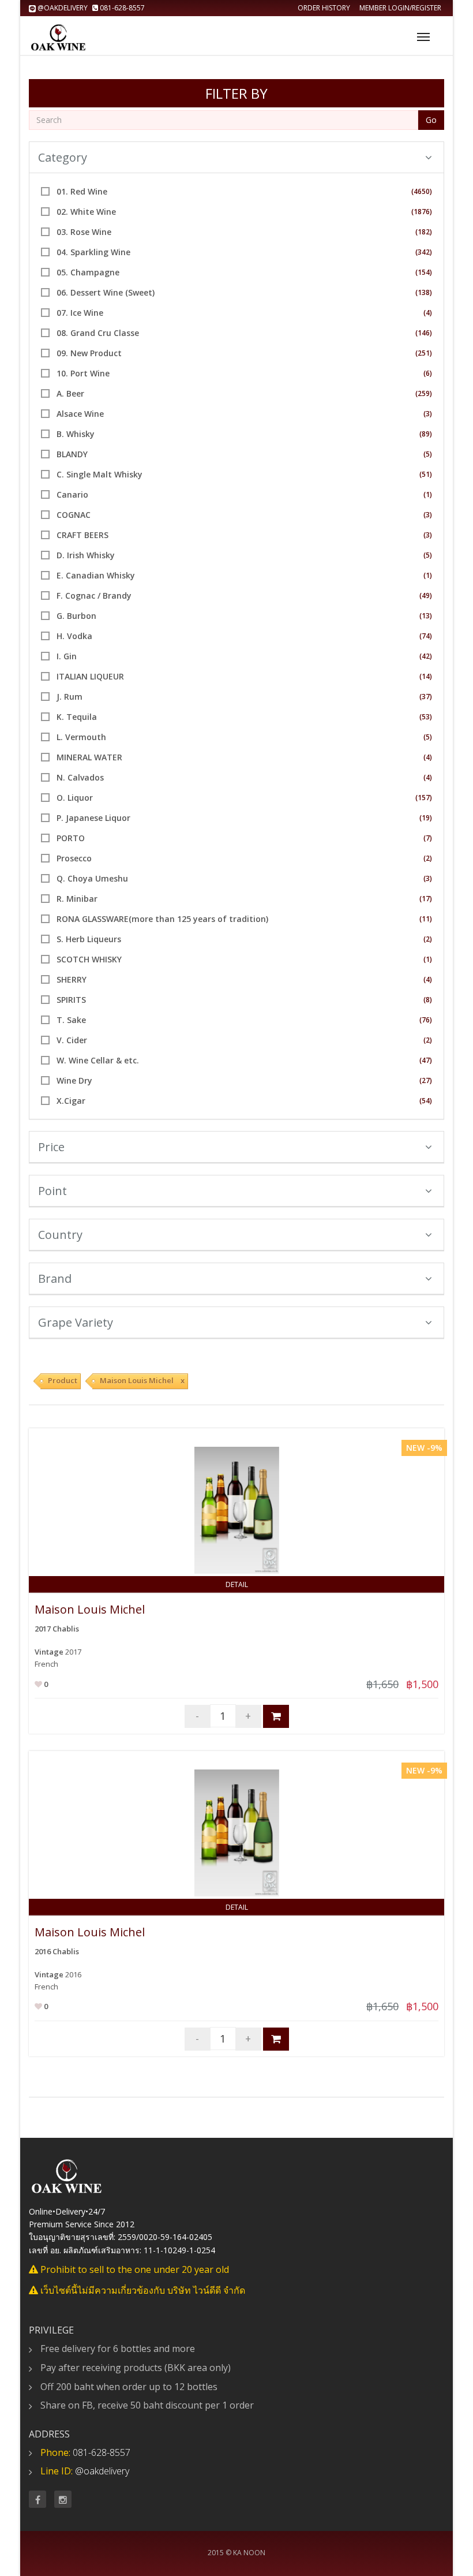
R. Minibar (77, 899)
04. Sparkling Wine (93, 252)
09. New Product (89, 353)
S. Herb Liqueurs (89, 939)
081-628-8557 (121, 8)
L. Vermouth (81, 737)
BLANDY (72, 454)
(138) (424, 292)
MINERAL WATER (89, 757)
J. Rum (70, 697)
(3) (428, 414)
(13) (426, 616)
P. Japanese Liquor (93, 818)
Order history (324, 8)
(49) (426, 596)
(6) (428, 373)
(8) (428, 1000)
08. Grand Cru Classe (98, 333)
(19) (426, 818)
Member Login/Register (400, 8)
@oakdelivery (63, 8)
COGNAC (74, 515)
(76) (426, 1020)
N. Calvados (80, 777)
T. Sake (71, 1020)
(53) (426, 717)
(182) (424, 232)
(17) (426, 899)
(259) (424, 393)
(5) (428, 454)
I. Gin (67, 656)
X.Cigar (71, 1101)
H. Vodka (74, 636)
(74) (426, 636)
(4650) (422, 191)
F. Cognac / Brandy (94, 596)
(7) (428, 838)
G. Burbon (76, 616)
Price (51, 1147)
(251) (424, 353)
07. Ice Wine (80, 313)
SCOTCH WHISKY (89, 959)
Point (52, 1191)
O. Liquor (75, 798)
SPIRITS (71, 1000)
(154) (424, 272)
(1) (428, 494)
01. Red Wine (82, 191)
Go (431, 120)
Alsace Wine (80, 414)
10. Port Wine (83, 373)
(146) (424, 333)
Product (63, 1380)
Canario (72, 494)
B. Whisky (76, 434)
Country (60, 1235)
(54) (426, 1101)
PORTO (71, 838)
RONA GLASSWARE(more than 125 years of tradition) (162, 919)
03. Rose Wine (84, 232)
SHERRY (72, 979)
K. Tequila (77, 717)
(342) (424, 252)
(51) (426, 474)
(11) (426, 919)
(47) (426, 1060)
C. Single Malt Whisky (100, 474)
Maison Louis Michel (90, 1609)
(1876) (422, 212)
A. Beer (70, 393)
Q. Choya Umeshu (92, 878)
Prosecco (74, 858)
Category (63, 157)
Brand (55, 1278)
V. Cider (72, 1040)
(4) (428, 313)
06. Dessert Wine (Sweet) (106, 292)
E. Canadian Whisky (96, 575)
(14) (426, 676)
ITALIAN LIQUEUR (90, 676)
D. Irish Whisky (86, 555)
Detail (237, 1584)
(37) (426, 697)
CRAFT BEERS (82, 535)
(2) (428, 858)
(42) (426, 656)
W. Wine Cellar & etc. (98, 1060)
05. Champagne (88, 272)
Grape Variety (76, 1322)
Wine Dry (74, 1080)
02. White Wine (86, 212)
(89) (426, 434)
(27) (426, 1080)
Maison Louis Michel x (142, 1380)
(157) (424, 798)
